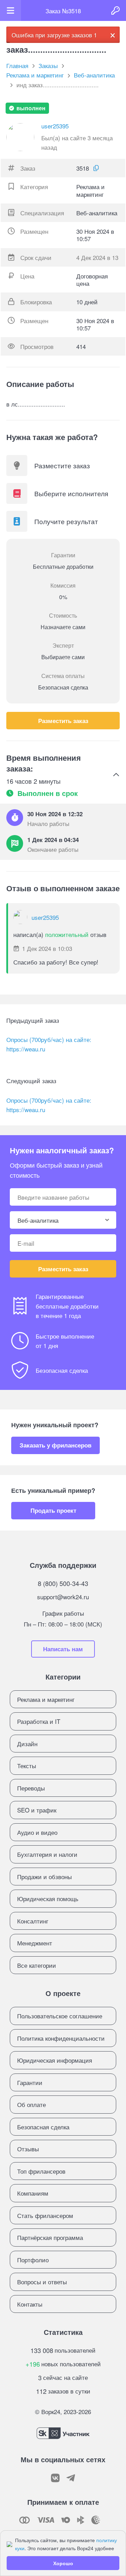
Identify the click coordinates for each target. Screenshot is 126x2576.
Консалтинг (33, 1921)
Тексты (27, 1766)
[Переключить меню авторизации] (115, 10)
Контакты (30, 2304)
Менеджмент (35, 1943)
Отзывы (28, 2149)
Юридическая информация (55, 2060)
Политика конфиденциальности (61, 2038)
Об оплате (31, 2104)
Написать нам (63, 1649)
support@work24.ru (63, 1597)
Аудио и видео (37, 1832)
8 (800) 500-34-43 (63, 1583)
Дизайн (27, 1744)
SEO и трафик (37, 1810)
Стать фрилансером (45, 2215)
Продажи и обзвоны (44, 1877)
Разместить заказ (63, 721)
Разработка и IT (39, 1721)
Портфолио (33, 2260)
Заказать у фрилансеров (55, 1445)
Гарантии (30, 2082)
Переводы (31, 1788)
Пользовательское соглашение (60, 2016)
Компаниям (33, 2193)
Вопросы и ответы (42, 2282)
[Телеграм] (71, 2478)
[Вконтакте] (55, 2478)
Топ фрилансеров (41, 2171)
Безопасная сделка (43, 2127)
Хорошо (63, 2563)
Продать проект (53, 1510)
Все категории (37, 1965)
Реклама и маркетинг (46, 1699)
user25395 (55, 126)
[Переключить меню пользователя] (10, 10)
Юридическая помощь (48, 1899)
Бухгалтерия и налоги (47, 1854)
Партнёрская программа (50, 2237)
